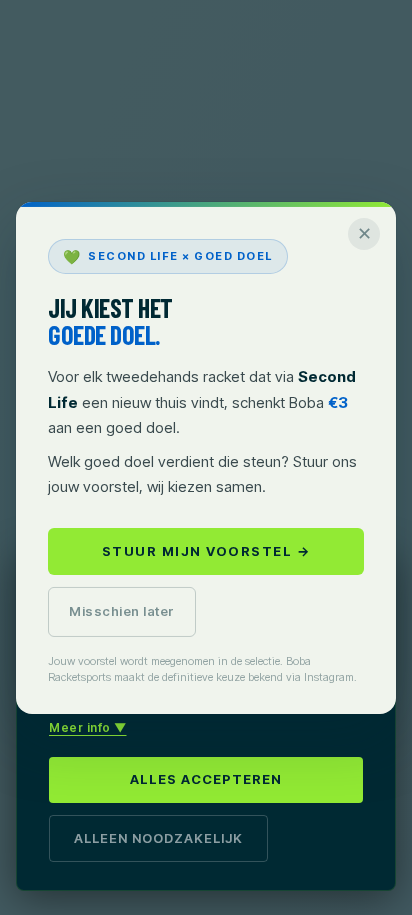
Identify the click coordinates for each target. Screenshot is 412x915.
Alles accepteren (206, 779)
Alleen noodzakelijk (158, 838)
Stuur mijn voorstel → (206, 551)
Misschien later (122, 611)
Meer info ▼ (88, 727)
